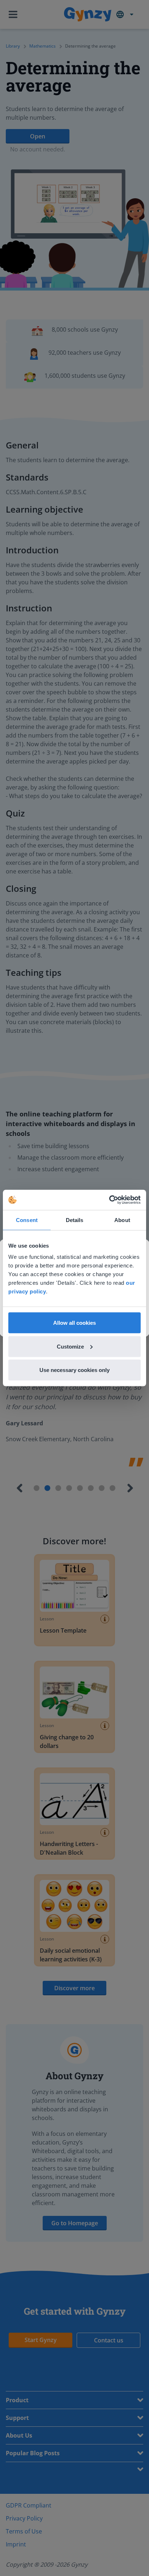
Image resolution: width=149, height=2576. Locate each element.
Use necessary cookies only (74, 1370)
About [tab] (122, 1220)
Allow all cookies (74, 1323)
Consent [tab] (27, 1220)
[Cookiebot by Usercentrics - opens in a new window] (109, 1200)
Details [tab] (75, 1220)
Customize (70, 1346)
